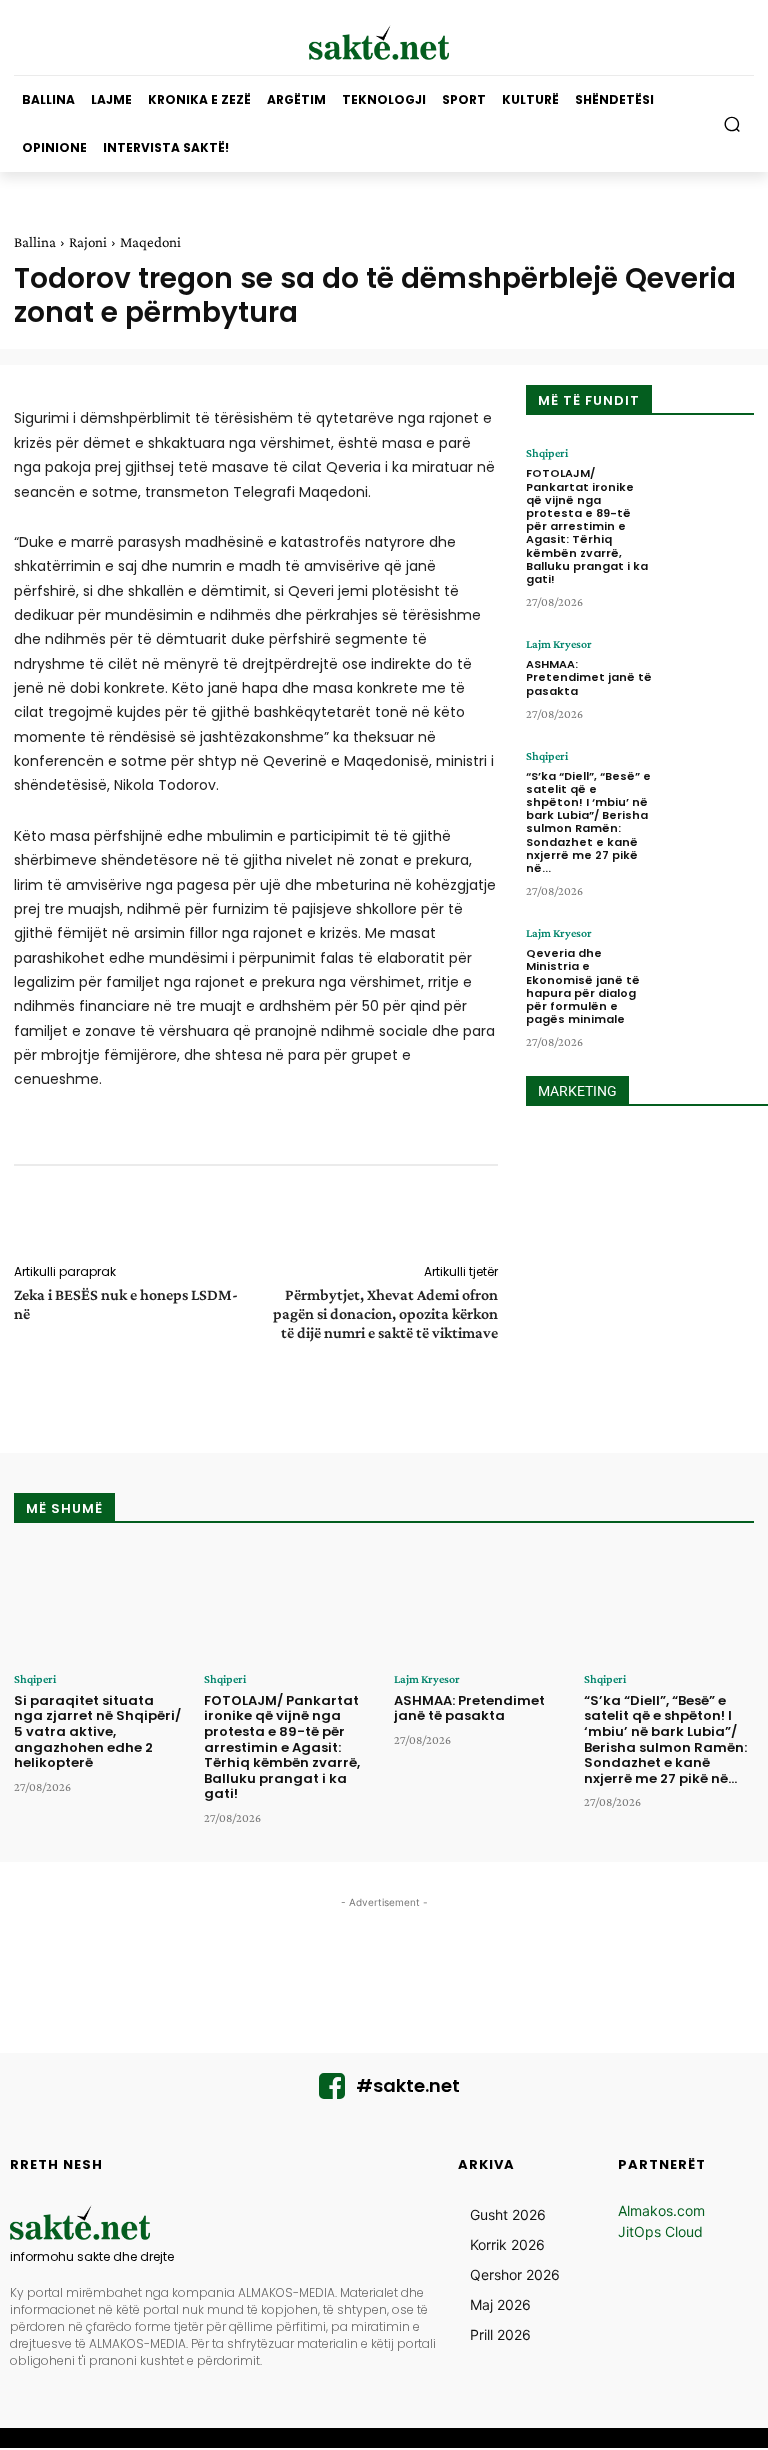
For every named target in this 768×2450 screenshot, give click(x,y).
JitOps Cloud (660, 2231)
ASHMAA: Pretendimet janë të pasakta (589, 677)
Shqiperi (547, 453)
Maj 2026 (500, 2304)
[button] (732, 124)
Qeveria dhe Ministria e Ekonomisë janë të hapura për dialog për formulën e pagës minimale (583, 986)
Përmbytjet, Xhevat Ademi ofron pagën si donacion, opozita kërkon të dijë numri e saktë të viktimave (385, 1313)
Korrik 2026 (507, 2244)
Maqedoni (150, 242)
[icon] (332, 2091)
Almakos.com (661, 2210)
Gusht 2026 (508, 2214)
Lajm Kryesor (559, 644)
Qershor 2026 (515, 2274)
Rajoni (88, 242)
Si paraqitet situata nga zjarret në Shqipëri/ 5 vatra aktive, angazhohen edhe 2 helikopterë (97, 1731)
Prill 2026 (500, 2334)
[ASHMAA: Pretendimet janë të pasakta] (708, 677)
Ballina (35, 242)
